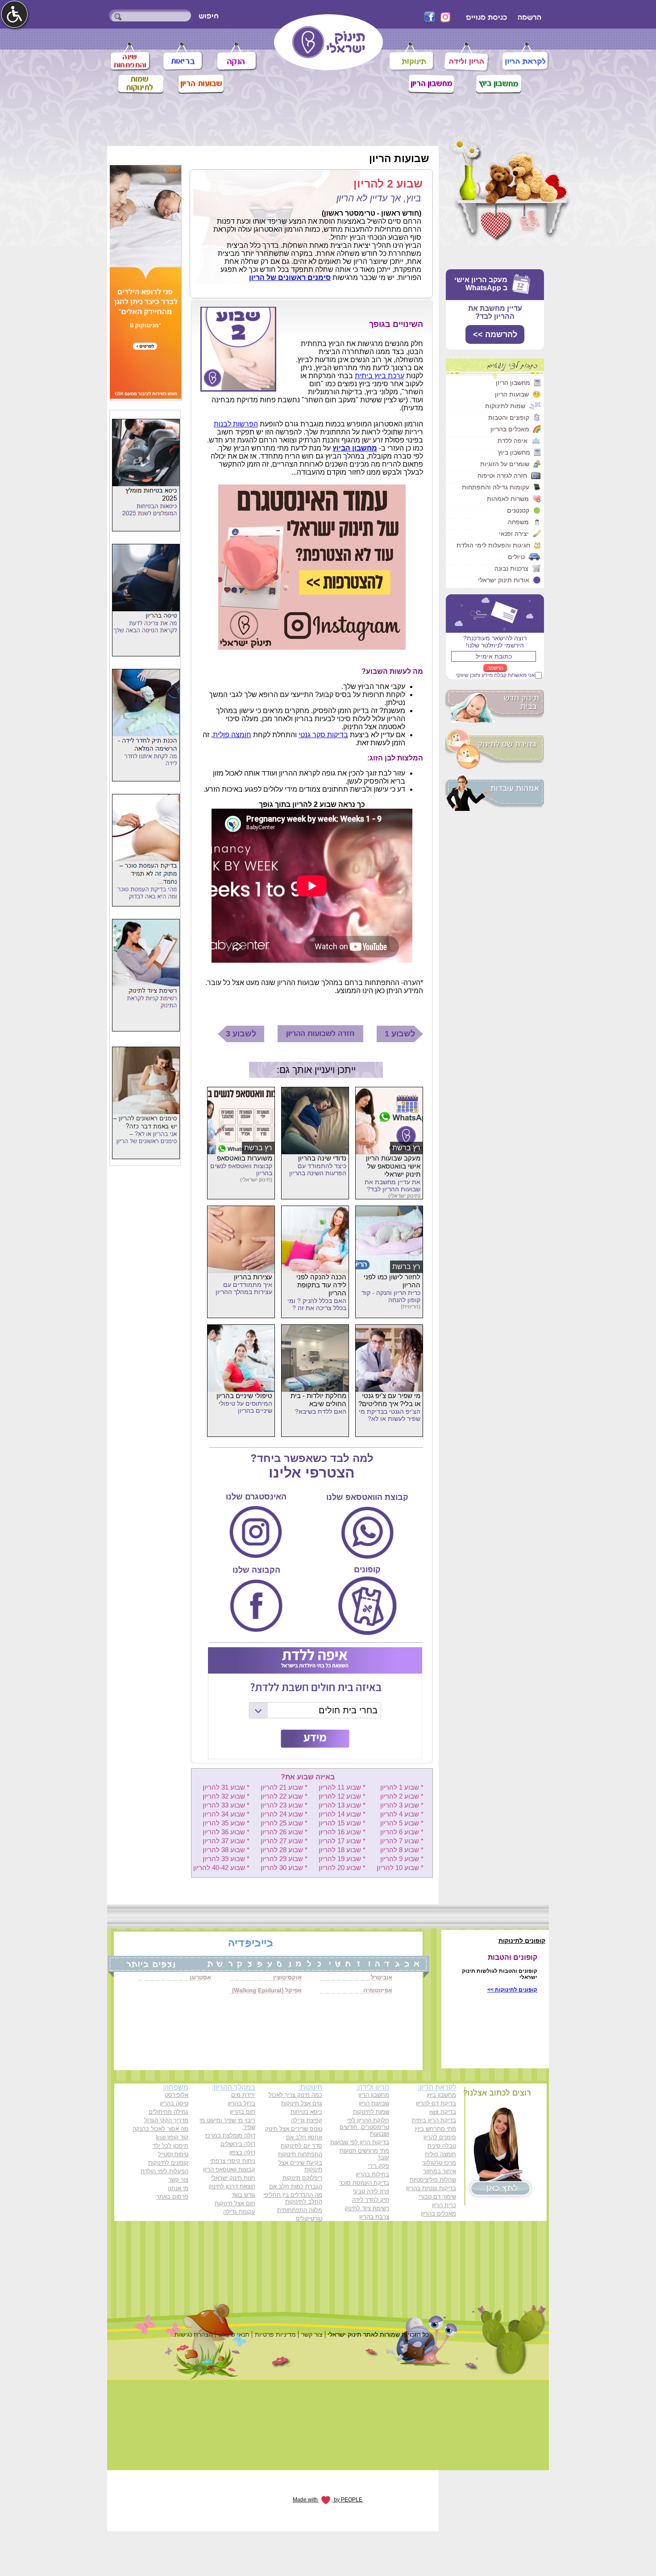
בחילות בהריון (372, 2174)
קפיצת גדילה (307, 2120)
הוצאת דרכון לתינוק (232, 2186)
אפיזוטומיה (378, 1990)
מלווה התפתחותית (300, 2210)
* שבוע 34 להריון (226, 1814)
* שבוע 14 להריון (342, 1814)
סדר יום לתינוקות (301, 2146)
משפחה (518, 522)
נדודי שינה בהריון (322, 1158)
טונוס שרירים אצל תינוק (294, 2129)
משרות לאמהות (508, 499)
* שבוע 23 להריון (284, 1805)
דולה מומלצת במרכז (230, 2136)
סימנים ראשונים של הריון (290, 278)
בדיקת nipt (443, 2112)
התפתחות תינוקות (300, 2154)
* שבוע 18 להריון (342, 1850)
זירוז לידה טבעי (371, 2191)
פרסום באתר (172, 2197)
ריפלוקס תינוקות (302, 2178)
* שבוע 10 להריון (400, 1868)
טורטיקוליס (309, 2219)
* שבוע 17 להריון (342, 1841)
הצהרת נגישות (194, 2334)
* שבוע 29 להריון (284, 1859)
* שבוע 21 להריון (284, 1787)
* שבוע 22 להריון (284, 1796)
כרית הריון (444, 2205)
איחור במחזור (440, 2171)
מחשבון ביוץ (514, 452)
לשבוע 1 (400, 1034)
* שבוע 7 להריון (402, 1841)
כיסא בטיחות (306, 2112)
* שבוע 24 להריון (284, 1814)
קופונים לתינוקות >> (512, 1990)
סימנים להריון (440, 2137)
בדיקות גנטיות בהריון (431, 2188)
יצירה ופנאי (514, 534)
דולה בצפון (242, 2152)
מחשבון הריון (513, 383)
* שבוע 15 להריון (342, 1823)
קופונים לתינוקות (168, 2163)
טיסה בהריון (174, 2103)
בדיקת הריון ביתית (434, 2120)
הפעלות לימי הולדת (164, 2171)
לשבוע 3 (241, 1034)
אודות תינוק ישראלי (504, 580)
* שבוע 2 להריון (402, 1796)
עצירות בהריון (253, 1277)
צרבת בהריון (374, 2217)
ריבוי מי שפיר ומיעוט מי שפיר (227, 2124)
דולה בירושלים (238, 2144)
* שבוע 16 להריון (342, 1832)
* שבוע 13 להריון (342, 1805)
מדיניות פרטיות (275, 2334)
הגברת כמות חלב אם (296, 2186)
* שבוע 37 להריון (226, 1841)
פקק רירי (378, 2166)
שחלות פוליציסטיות (433, 2180)
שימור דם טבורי (437, 2197)
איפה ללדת (513, 441)
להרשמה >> (495, 334)
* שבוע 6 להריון (402, 1832)
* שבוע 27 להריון (284, 1841)
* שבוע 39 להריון (226, 1859)
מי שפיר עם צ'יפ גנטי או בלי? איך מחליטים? (389, 1400)
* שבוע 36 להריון (226, 1832)
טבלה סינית (442, 2146)
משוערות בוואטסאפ (245, 1158)
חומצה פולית (232, 735)
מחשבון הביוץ (355, 448)
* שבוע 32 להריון (226, 1796)
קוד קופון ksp (172, 2137)
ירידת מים (243, 2095)
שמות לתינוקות (505, 406)
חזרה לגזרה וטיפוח (502, 476)
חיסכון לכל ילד (170, 2146)
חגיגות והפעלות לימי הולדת (493, 545)
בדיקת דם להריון (436, 2103)
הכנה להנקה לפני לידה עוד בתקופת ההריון (321, 1285)
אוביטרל (382, 1977)
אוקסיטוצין (287, 1977)
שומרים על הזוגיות (505, 464)
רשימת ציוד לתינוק (367, 2208)
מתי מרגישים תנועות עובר (364, 2154)
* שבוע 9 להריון (402, 1859)
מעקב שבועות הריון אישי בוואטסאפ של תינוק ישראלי (393, 1166)
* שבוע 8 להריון (402, 1850)
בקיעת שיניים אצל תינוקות (300, 2166)
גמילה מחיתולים (168, 2112)
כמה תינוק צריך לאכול (295, 2095)
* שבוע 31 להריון (226, 1787)
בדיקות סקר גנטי (323, 735)
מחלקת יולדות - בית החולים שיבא (318, 1400)
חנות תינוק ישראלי (233, 2178)
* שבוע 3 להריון (402, 1805)
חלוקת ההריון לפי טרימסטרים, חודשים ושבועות (364, 2127)
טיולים (516, 557)
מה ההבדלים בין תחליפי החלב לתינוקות (293, 2198)
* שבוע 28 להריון (284, 1850)
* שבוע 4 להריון (402, 1814)
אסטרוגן (200, 1977)
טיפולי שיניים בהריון (244, 1396)
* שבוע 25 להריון (284, 1823)
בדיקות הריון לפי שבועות (360, 2142)
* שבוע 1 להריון (402, 1787)
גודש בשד (243, 2195)
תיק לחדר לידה (371, 2200)
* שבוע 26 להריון (284, 1832)
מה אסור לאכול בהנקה (160, 2129)
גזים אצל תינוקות (302, 2103)
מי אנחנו (178, 2188)
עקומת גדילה (239, 2212)
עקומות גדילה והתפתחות (496, 487)
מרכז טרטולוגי (439, 2163)
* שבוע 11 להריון (342, 1787)
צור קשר (178, 2180)
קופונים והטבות (509, 418)
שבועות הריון (512, 394)
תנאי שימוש (234, 2334)
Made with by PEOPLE (328, 2500)
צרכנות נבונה (511, 568)
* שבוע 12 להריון (342, 1796)
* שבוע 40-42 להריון (221, 1868)
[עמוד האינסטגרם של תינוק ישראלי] (312, 647)
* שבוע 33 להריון (226, 1805)
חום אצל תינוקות (235, 2203)
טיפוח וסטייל (173, 2154)
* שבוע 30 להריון (284, 1868)
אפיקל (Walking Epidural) (267, 1990)
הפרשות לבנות (236, 424)
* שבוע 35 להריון (226, 1823)
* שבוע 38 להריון (226, 1850)
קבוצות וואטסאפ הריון (229, 2169)
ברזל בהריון (241, 2103)
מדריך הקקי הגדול (166, 2120)
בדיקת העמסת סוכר (364, 2183)
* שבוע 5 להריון (402, 1823)
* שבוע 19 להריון (342, 1859)
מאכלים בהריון (510, 429)
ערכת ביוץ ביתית (380, 376)
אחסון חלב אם (304, 2137)
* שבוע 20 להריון (342, 1868)
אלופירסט (176, 2095)
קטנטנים (518, 510)
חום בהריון (243, 2112)
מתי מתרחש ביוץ (435, 2129)
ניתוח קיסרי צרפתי (233, 2161)
